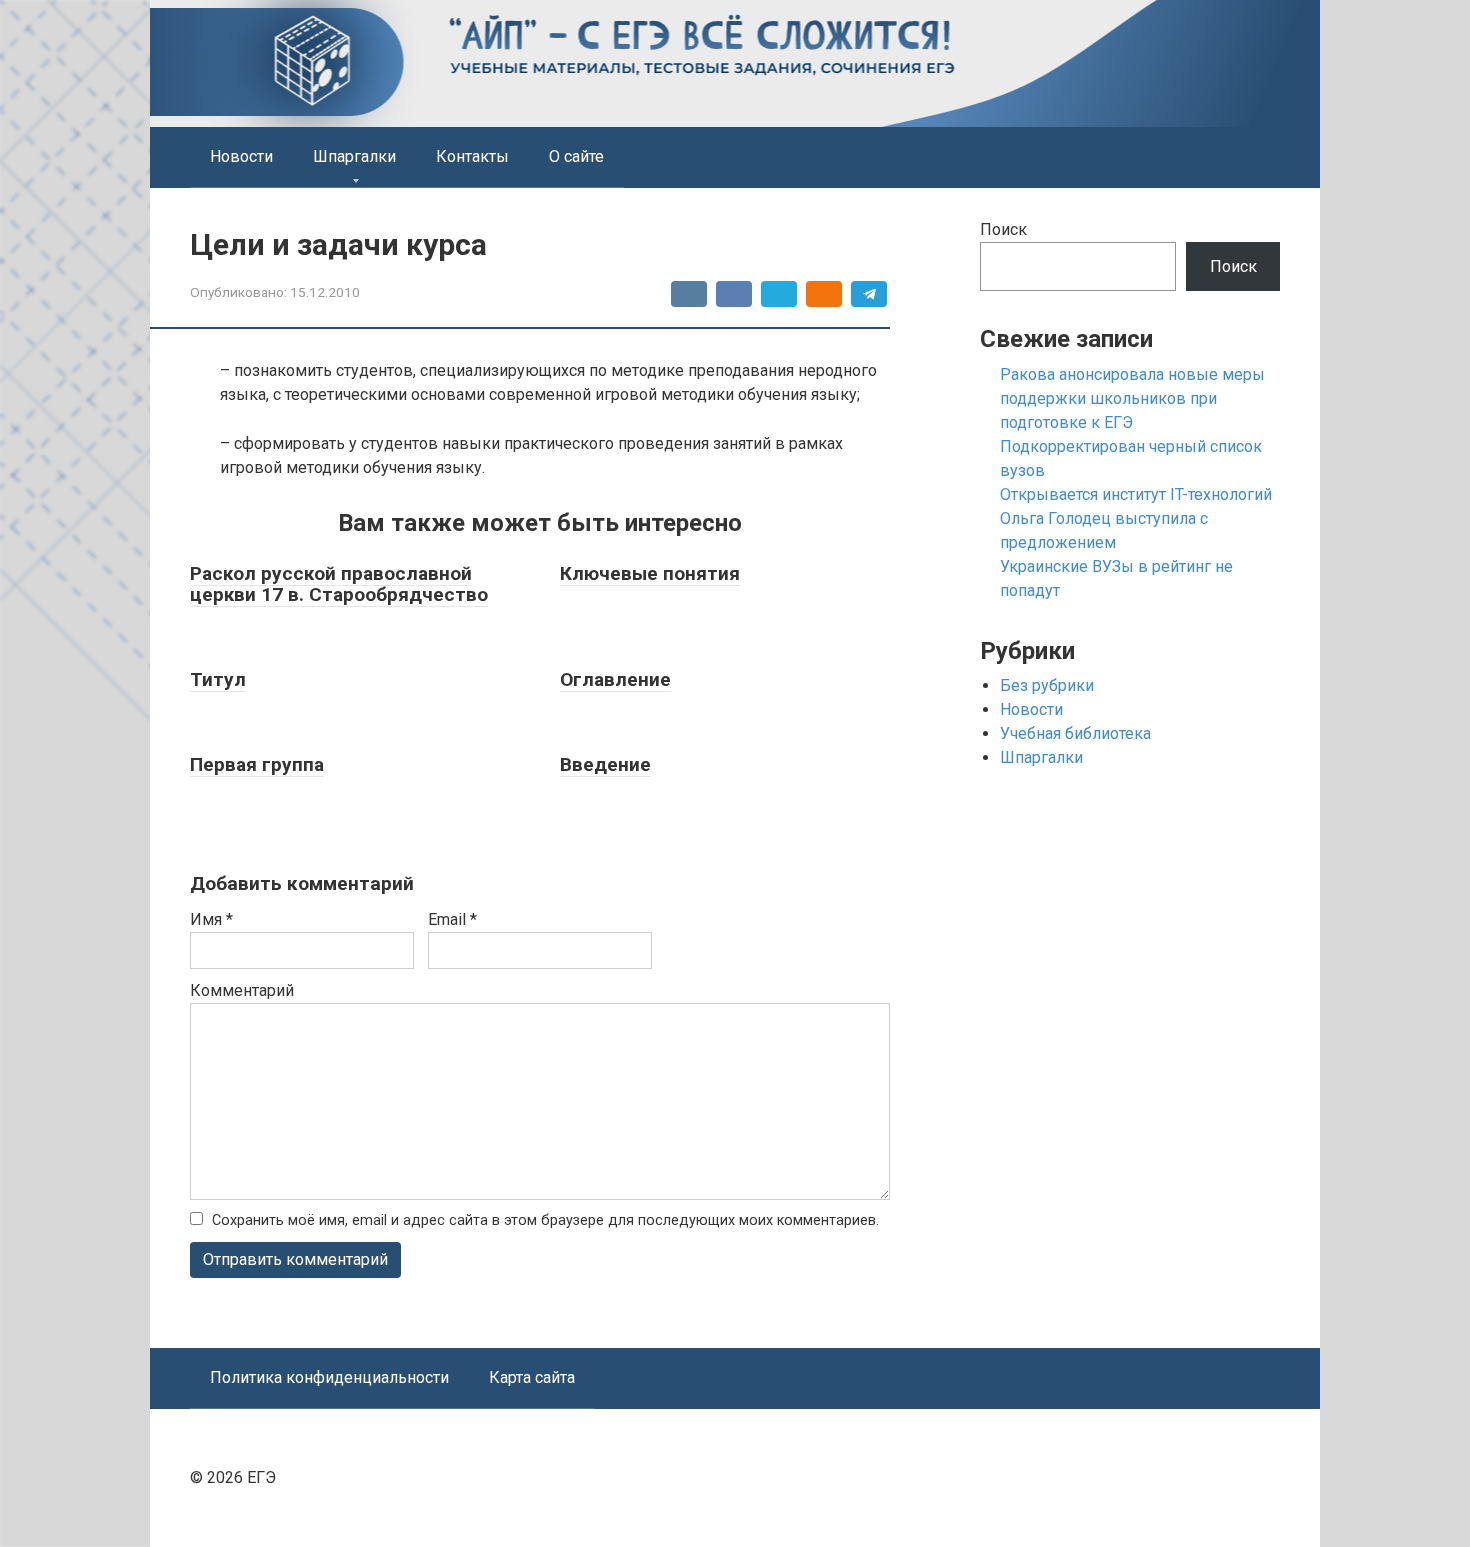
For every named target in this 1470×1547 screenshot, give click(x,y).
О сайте (576, 156)
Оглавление (615, 679)
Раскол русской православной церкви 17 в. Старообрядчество (339, 584)
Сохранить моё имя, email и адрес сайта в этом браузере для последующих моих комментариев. (545, 1220)
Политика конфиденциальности (329, 1377)
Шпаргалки (354, 156)
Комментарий (242, 990)
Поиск (1003, 229)
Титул (218, 679)
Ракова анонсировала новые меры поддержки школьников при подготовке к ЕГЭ (1132, 398)
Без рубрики (1047, 685)
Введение (605, 764)
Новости (241, 156)
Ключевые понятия (650, 573)
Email (452, 919)
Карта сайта (532, 1377)
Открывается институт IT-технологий (1136, 494)
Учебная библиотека (1075, 733)
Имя (211, 919)
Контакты (472, 156)
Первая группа (257, 764)
